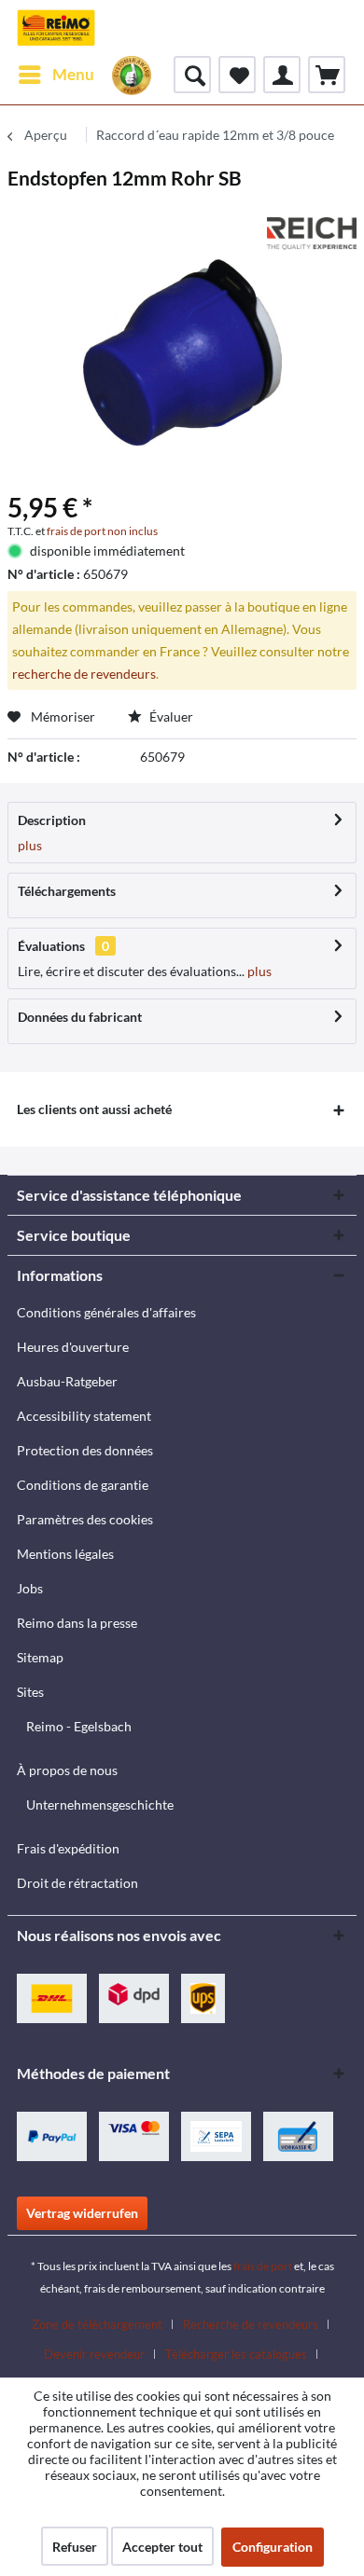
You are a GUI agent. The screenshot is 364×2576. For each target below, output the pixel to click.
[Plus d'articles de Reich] (312, 234)
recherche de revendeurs (84, 674)
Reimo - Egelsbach (79, 1726)
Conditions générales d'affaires (106, 1312)
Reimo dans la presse (77, 1623)
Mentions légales (65, 1554)
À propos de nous (67, 1770)
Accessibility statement (84, 1416)
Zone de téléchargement (97, 2324)
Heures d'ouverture (73, 1347)
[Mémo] (237, 75)
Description (52, 820)
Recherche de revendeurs (251, 2324)
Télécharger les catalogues (236, 2354)
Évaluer (170, 716)
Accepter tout (162, 2547)
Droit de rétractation (77, 1883)
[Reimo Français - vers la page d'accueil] (56, 28)
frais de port (263, 2266)
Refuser (75, 2547)
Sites (30, 1692)
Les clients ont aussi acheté (94, 1109)
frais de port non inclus (102, 531)
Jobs (30, 1588)
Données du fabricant (80, 1017)
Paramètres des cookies (85, 1519)
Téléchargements (67, 891)
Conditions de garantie (83, 1485)
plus (30, 845)
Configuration (273, 2547)
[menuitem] (56, 75)
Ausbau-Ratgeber (67, 1381)
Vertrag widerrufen (82, 2213)
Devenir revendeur (94, 2354)
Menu (73, 74)
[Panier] (327, 75)
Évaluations (51, 946)
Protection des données (85, 1450)
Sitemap (40, 1657)
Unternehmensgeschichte (100, 1805)
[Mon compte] (282, 75)
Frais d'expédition (68, 1848)
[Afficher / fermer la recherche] (192, 75)
